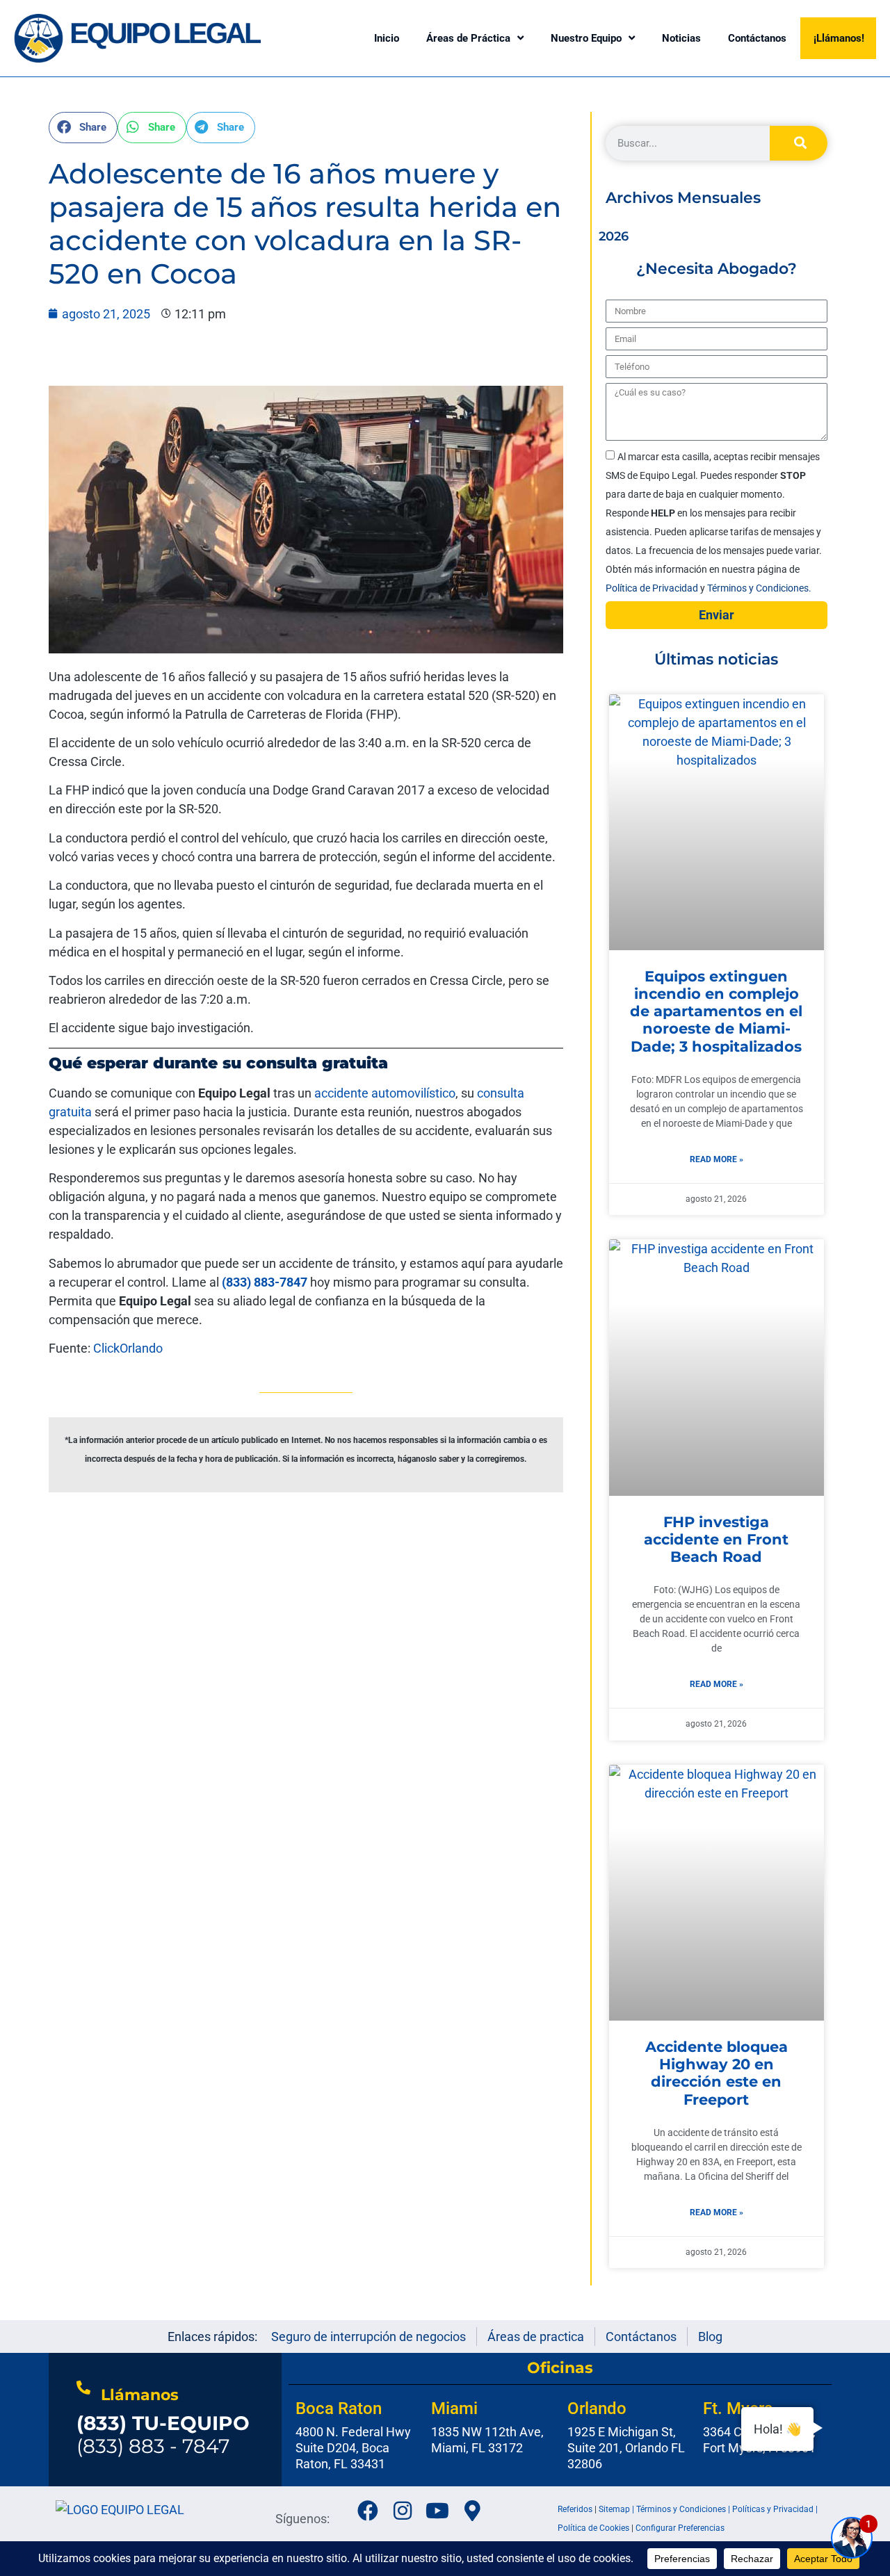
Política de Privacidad (653, 588)
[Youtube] (437, 2511)
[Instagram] (403, 2511)
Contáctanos (757, 38)
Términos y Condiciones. (759, 588)
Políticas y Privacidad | (775, 2509)
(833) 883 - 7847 (163, 2435)
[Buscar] (799, 143)
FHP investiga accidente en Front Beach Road (716, 1539)
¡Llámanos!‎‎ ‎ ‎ (842, 38)
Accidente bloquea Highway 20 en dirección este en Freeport (717, 2073)
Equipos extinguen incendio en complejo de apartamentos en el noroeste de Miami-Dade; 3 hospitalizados (716, 1011)
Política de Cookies (593, 2528)
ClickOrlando (127, 1348)
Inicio (387, 38)
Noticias (681, 38)
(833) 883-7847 (265, 1282)
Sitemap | (617, 2509)
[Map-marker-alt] (472, 2511)
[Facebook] (368, 2511)
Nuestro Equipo (586, 38)
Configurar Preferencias (680, 2528)
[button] (83, 128)
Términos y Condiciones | (684, 2509)
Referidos (575, 2509)
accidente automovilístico (385, 1093)
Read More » (717, 1159)
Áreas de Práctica (468, 38)
